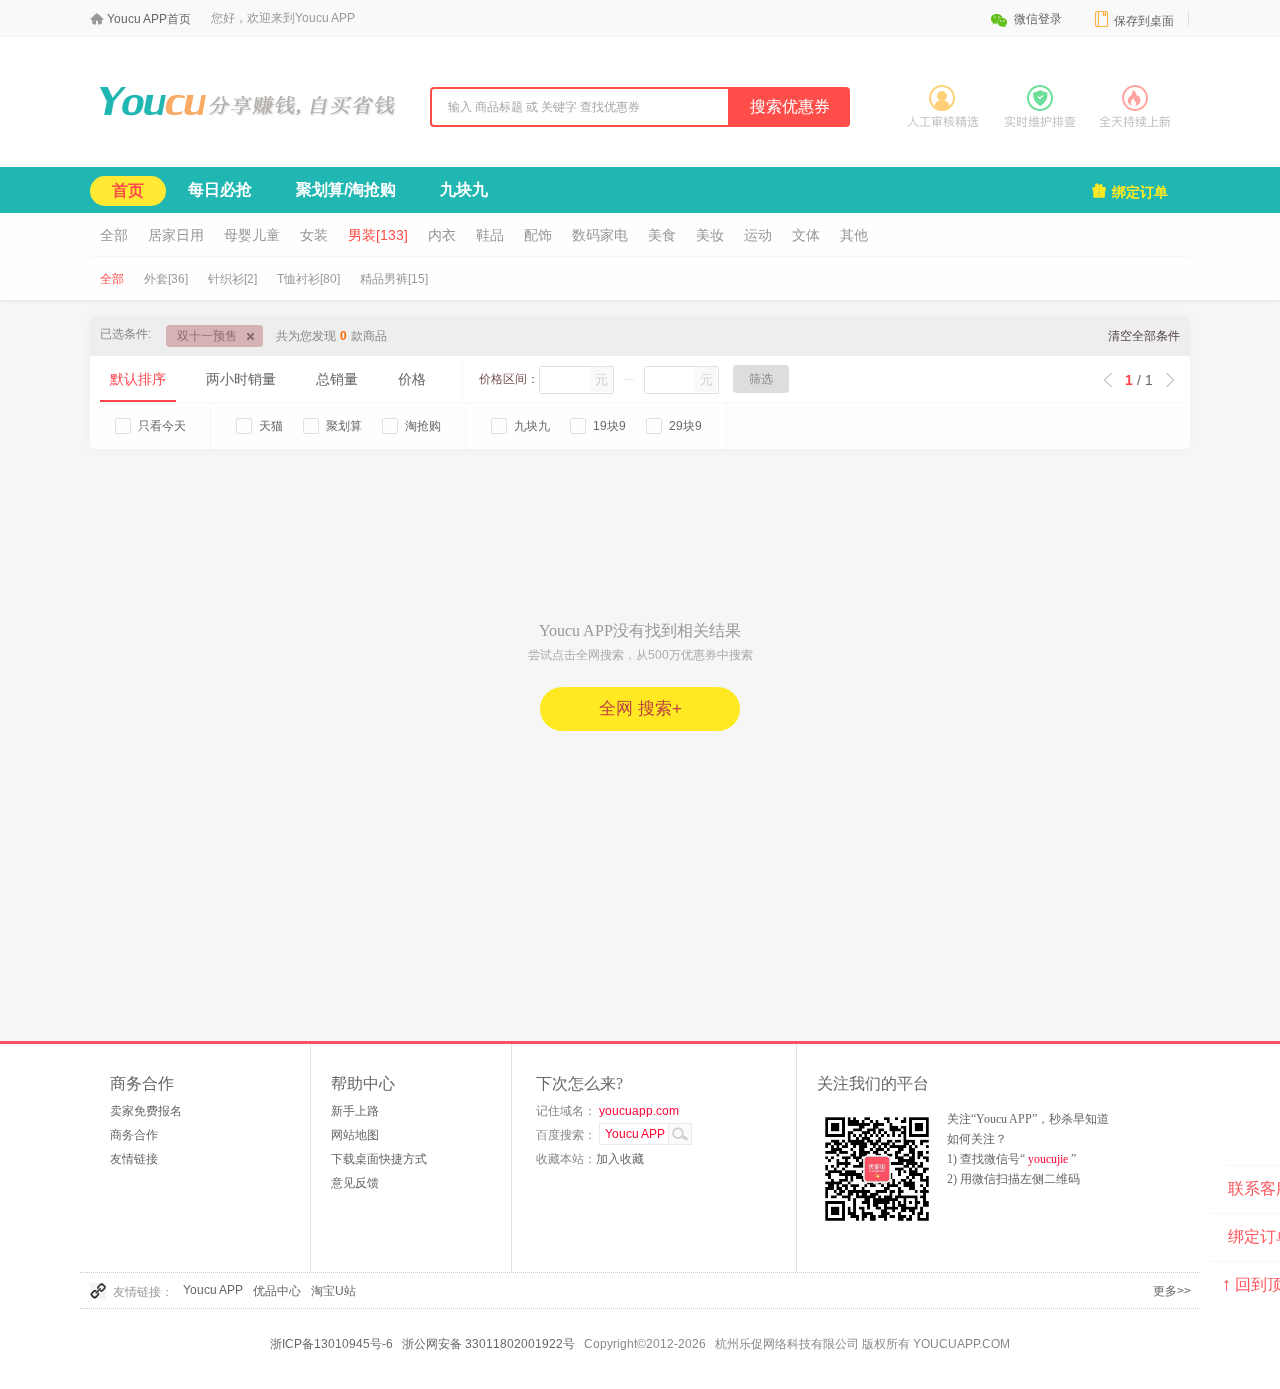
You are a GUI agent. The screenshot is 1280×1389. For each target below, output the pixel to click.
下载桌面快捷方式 (379, 1159)
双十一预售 (207, 336)
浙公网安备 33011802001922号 (488, 1344)
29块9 (685, 426)
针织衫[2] (232, 279)
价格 (412, 379)
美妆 (710, 235)
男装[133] (378, 235)
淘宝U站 (333, 1291)
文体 (806, 235)
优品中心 (277, 1291)
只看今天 (162, 426)
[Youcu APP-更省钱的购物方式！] (245, 129)
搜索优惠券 (790, 106)
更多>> (1172, 1291)
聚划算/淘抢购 (346, 189)
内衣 (442, 235)
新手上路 (355, 1111)
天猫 (271, 426)
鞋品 (490, 235)
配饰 (538, 235)
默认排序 (138, 379)
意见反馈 (355, 1183)
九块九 (464, 189)
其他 (854, 235)
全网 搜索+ (640, 708)
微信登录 (1025, 19)
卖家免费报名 (146, 1111)
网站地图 (355, 1135)
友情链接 (134, 1159)
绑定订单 (1129, 190)
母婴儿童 (252, 235)
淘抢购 (423, 426)
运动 (758, 235)
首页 (128, 190)
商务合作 (134, 1135)
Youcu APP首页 (149, 19)
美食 (662, 235)
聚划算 (344, 426)
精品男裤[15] (394, 279)
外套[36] (166, 279)
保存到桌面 (1133, 19)
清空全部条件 (1144, 336)
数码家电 (600, 235)
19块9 (609, 426)
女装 (314, 235)
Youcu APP (213, 1290)
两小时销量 (241, 379)
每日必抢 (220, 189)
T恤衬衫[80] (308, 279)
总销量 (337, 379)
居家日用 (176, 235)
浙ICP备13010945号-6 (331, 1344)
